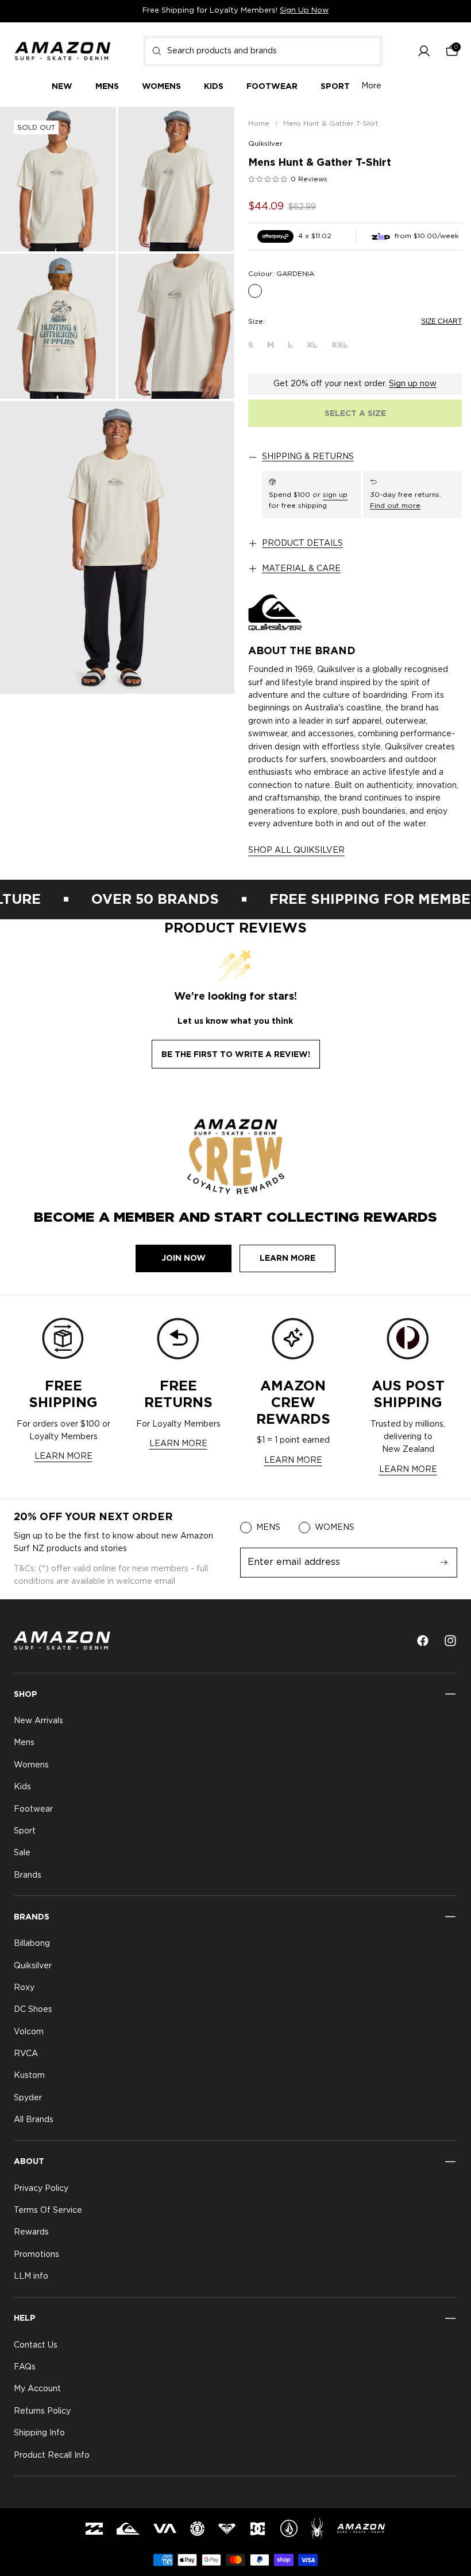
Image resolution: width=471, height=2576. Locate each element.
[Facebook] (423, 1641)
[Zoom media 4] (176, 326)
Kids (22, 1788)
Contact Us (36, 2345)
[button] (424, 51)
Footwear (33, 1809)
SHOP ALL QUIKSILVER (296, 850)
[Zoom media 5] (117, 547)
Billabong (32, 1944)
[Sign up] (444, 1563)
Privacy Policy (41, 2189)
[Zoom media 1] (58, 179)
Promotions (36, 2255)
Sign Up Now (304, 11)
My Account (37, 2389)
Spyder (28, 2098)
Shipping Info (39, 2434)
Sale (22, 1854)
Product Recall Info (52, 2455)
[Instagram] (450, 1641)
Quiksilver (265, 143)
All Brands (34, 2120)
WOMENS (335, 1528)
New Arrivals (38, 1721)
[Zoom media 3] (58, 326)
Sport (25, 1831)
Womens (31, 1765)
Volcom (29, 2032)
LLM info (31, 2277)
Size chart (441, 321)
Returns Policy (42, 2411)
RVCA (26, 2054)
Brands (28, 1875)
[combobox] (263, 51)
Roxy (24, 1988)
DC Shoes (33, 2010)
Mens (24, 1743)
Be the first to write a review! (236, 1054)
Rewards (31, 2233)
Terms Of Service (48, 2210)
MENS (268, 1528)
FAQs (25, 2367)
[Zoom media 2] (176, 179)
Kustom (29, 2076)
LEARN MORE (63, 1456)
